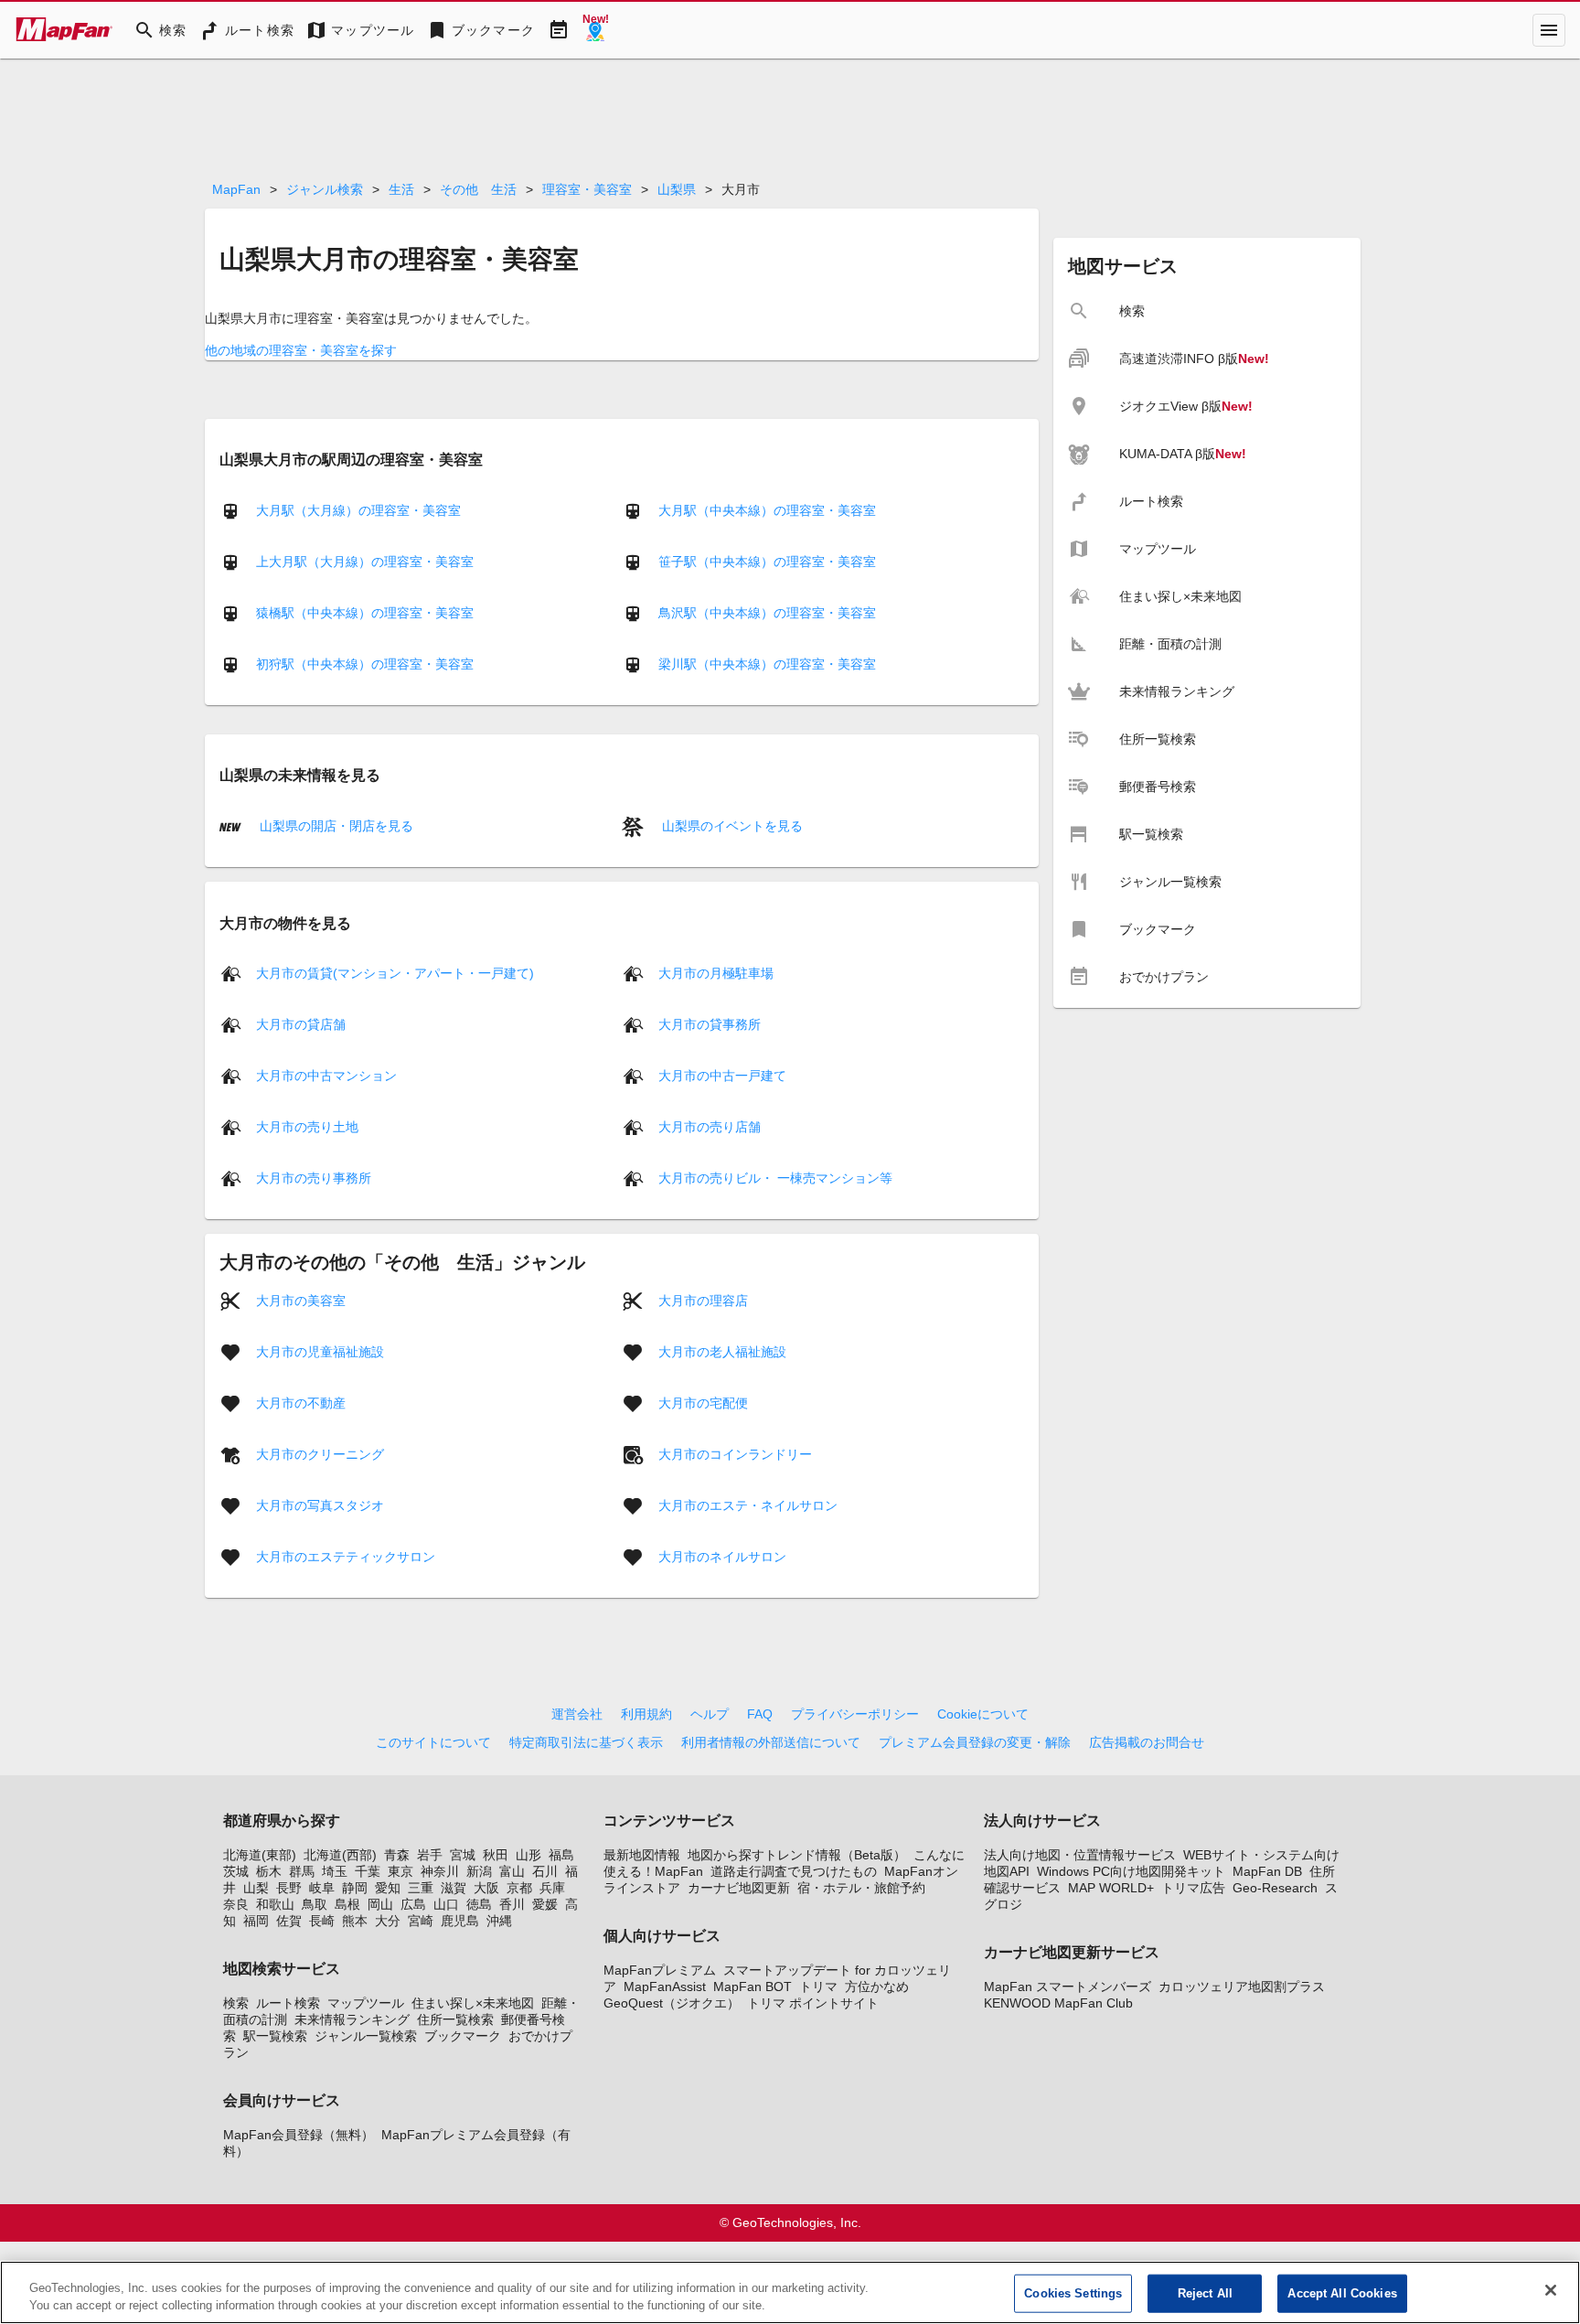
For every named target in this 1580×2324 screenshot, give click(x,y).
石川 (545, 1871)
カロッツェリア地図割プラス (1242, 1987)
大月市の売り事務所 (314, 1178)
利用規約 (646, 1714)
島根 (347, 1904)
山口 (446, 1904)
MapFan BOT (753, 1987)
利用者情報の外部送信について (771, 1742)
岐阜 (322, 1888)
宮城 (463, 1855)
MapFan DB (1267, 1871)
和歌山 (275, 1904)
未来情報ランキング (352, 2019)
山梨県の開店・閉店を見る (335, 826)
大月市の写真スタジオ (320, 1505)
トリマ (818, 1987)
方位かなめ (877, 1987)
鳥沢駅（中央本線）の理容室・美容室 (767, 613)
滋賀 (454, 1888)
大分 (388, 1921)
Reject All (1205, 2293)
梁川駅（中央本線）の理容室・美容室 (767, 664)
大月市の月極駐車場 (716, 973)
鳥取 (315, 1904)
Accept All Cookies (1342, 2293)
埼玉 (335, 1871)
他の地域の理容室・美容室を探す (301, 350)
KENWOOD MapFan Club (1058, 2003)
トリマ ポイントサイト (813, 2003)
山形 (528, 1855)
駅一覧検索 (275, 2036)
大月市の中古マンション (326, 1076)
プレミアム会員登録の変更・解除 (975, 1742)
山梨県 (677, 189)
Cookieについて (983, 1714)
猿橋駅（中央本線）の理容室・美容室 (365, 613)
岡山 (380, 1904)
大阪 (486, 1888)
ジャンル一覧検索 (366, 2036)
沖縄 (499, 1921)
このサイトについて (433, 1742)
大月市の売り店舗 (710, 1127)
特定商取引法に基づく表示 (586, 1742)
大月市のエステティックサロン (346, 1557)
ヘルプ (710, 1714)
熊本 (355, 1921)
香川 (512, 1904)
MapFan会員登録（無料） (299, 2135)
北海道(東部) (260, 1855)
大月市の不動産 (301, 1403)
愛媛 (545, 1904)
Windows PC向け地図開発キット (1131, 1871)
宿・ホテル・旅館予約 (861, 1888)
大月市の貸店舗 (301, 1024)
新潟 (479, 1871)
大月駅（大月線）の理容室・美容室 (358, 510)
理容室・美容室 (587, 189)
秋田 (496, 1855)
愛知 (388, 1888)
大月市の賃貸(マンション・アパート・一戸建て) (395, 973)
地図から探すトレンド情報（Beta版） (797, 1855)
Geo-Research (1275, 1888)
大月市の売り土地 (307, 1127)
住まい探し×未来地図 (473, 2003)
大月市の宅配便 (703, 1403)
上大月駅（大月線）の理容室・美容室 (365, 562)
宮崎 (421, 1921)
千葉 (368, 1871)
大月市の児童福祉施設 (320, 1352)
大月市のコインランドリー (735, 1454)
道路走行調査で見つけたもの (794, 1871)
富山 (512, 1871)
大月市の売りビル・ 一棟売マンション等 (775, 1178)
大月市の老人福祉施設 (722, 1352)
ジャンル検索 (325, 189)
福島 (561, 1855)
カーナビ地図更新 (739, 1888)
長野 (289, 1888)
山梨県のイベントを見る (731, 826)
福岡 (256, 1921)
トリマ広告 (1193, 1888)
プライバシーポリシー (855, 1714)
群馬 (302, 1871)
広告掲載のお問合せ (1147, 1742)
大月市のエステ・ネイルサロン (748, 1505)
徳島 (479, 1904)
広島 (413, 1904)
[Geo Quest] (595, 30)
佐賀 (289, 1921)
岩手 (430, 1855)
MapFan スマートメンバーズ (1068, 1987)
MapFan (236, 189)
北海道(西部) (340, 1855)
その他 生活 (478, 189)
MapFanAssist (665, 1987)
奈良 (236, 1904)
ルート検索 (288, 2003)
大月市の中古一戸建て (722, 1076)
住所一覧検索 (455, 2019)
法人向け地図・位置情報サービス (1080, 1855)
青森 (397, 1855)
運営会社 (577, 1714)
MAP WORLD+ (1111, 1888)
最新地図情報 (642, 1855)
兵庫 (552, 1888)
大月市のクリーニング (320, 1454)
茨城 (236, 1871)
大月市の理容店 (703, 1301)
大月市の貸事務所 (710, 1024)
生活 (401, 189)
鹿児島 (460, 1921)
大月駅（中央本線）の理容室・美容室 (767, 510)
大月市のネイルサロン (722, 1557)
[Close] (1551, 2290)
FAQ (760, 1714)
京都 (519, 1888)
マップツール (366, 2003)
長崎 (322, 1921)
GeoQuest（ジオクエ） (672, 2003)
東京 (400, 1871)
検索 (236, 2003)
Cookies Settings (1073, 2293)
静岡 (355, 1888)
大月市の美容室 (301, 1301)
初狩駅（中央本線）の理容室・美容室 (365, 664)
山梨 (256, 1888)
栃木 (269, 1871)
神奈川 (440, 1871)
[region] (790, 2292)
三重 (421, 1888)
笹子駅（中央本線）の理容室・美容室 (767, 562)
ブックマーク (463, 2036)
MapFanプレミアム (660, 1970)
